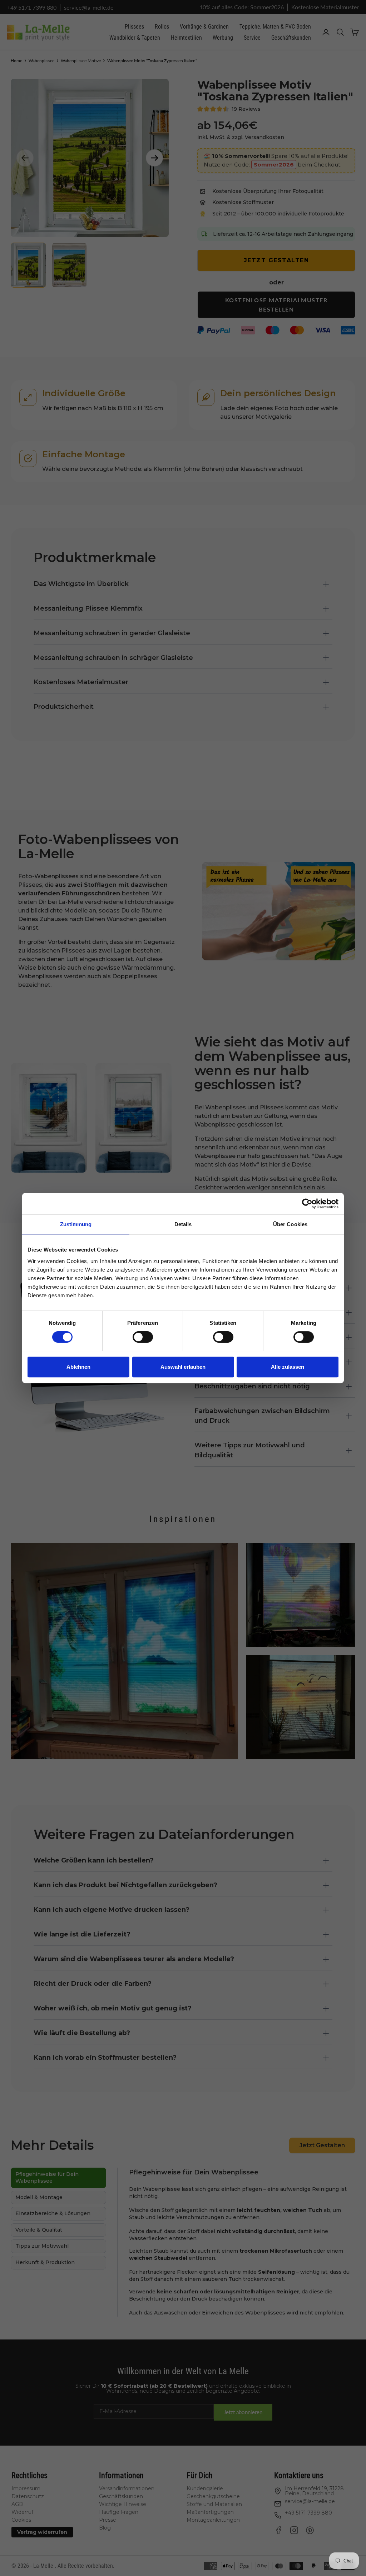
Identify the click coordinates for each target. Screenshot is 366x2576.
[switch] (143, 1337)
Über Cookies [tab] (290, 1224)
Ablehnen (78, 1367)
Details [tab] (183, 1224)
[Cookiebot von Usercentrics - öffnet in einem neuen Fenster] (307, 1204)
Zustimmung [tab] (76, 1224)
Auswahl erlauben (183, 1367)
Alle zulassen (288, 1367)
